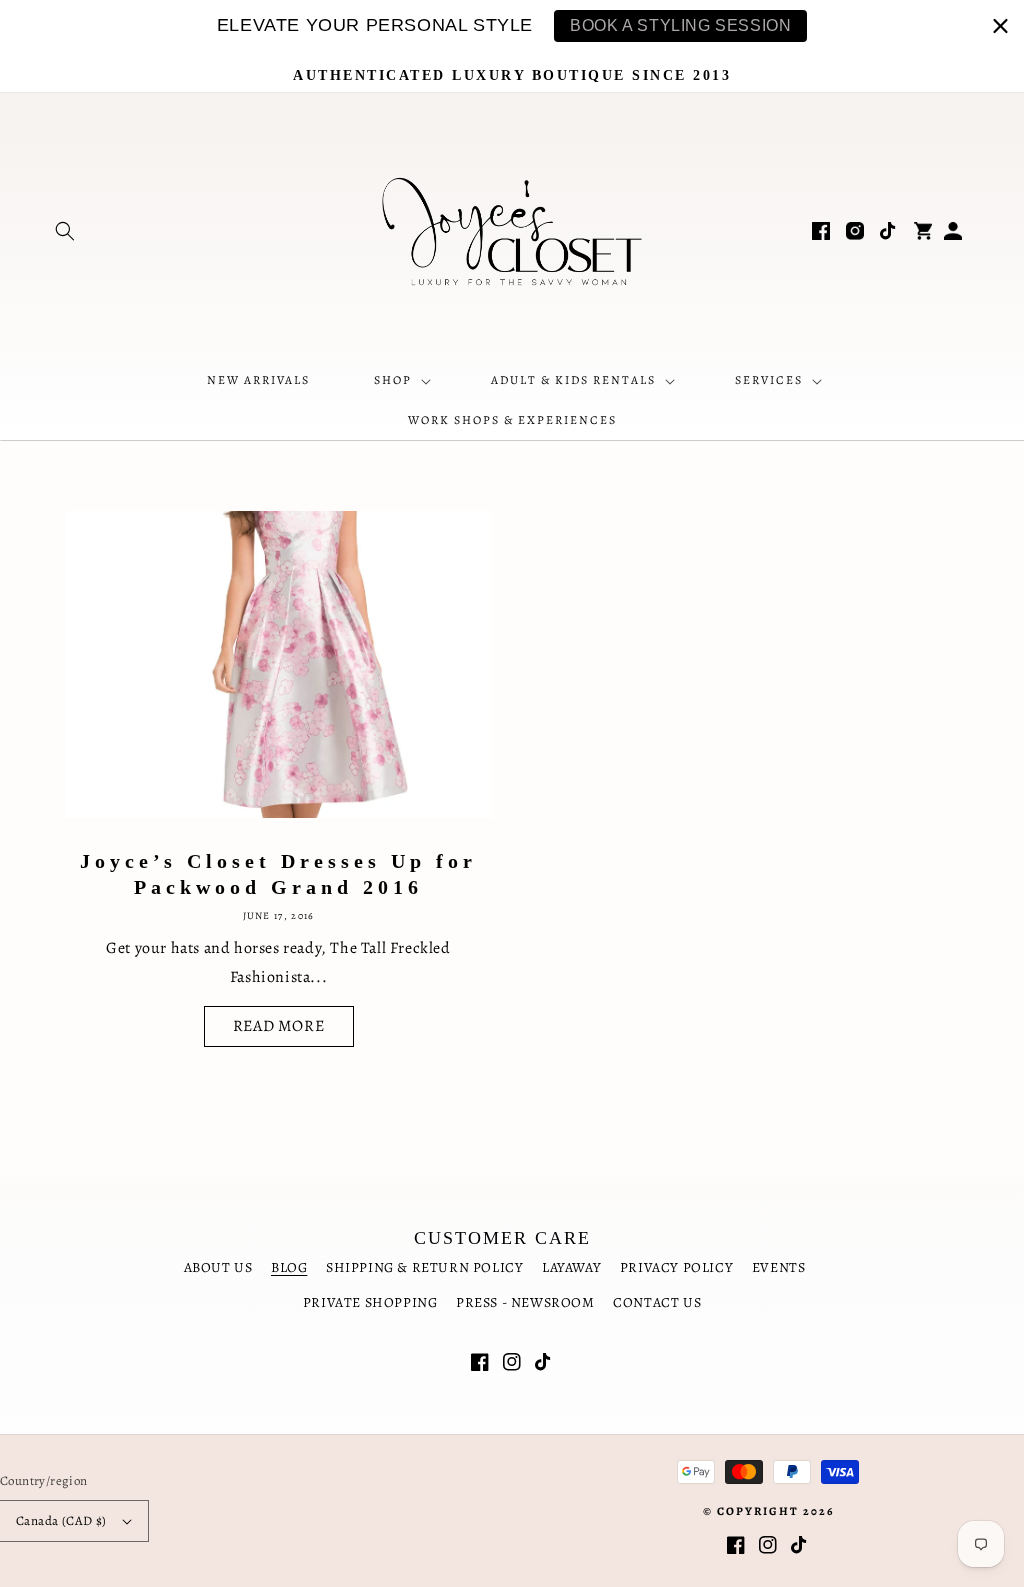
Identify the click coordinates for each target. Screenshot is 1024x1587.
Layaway (571, 1267)
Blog (289, 1267)
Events (779, 1267)
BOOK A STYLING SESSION (680, 25)
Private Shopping (370, 1302)
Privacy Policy (676, 1267)
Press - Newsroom (525, 1302)
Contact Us (657, 1302)
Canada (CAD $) (61, 1520)
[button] (65, 231)
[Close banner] (1000, 25)
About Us (218, 1267)
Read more (278, 1026)
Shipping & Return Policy (424, 1267)
